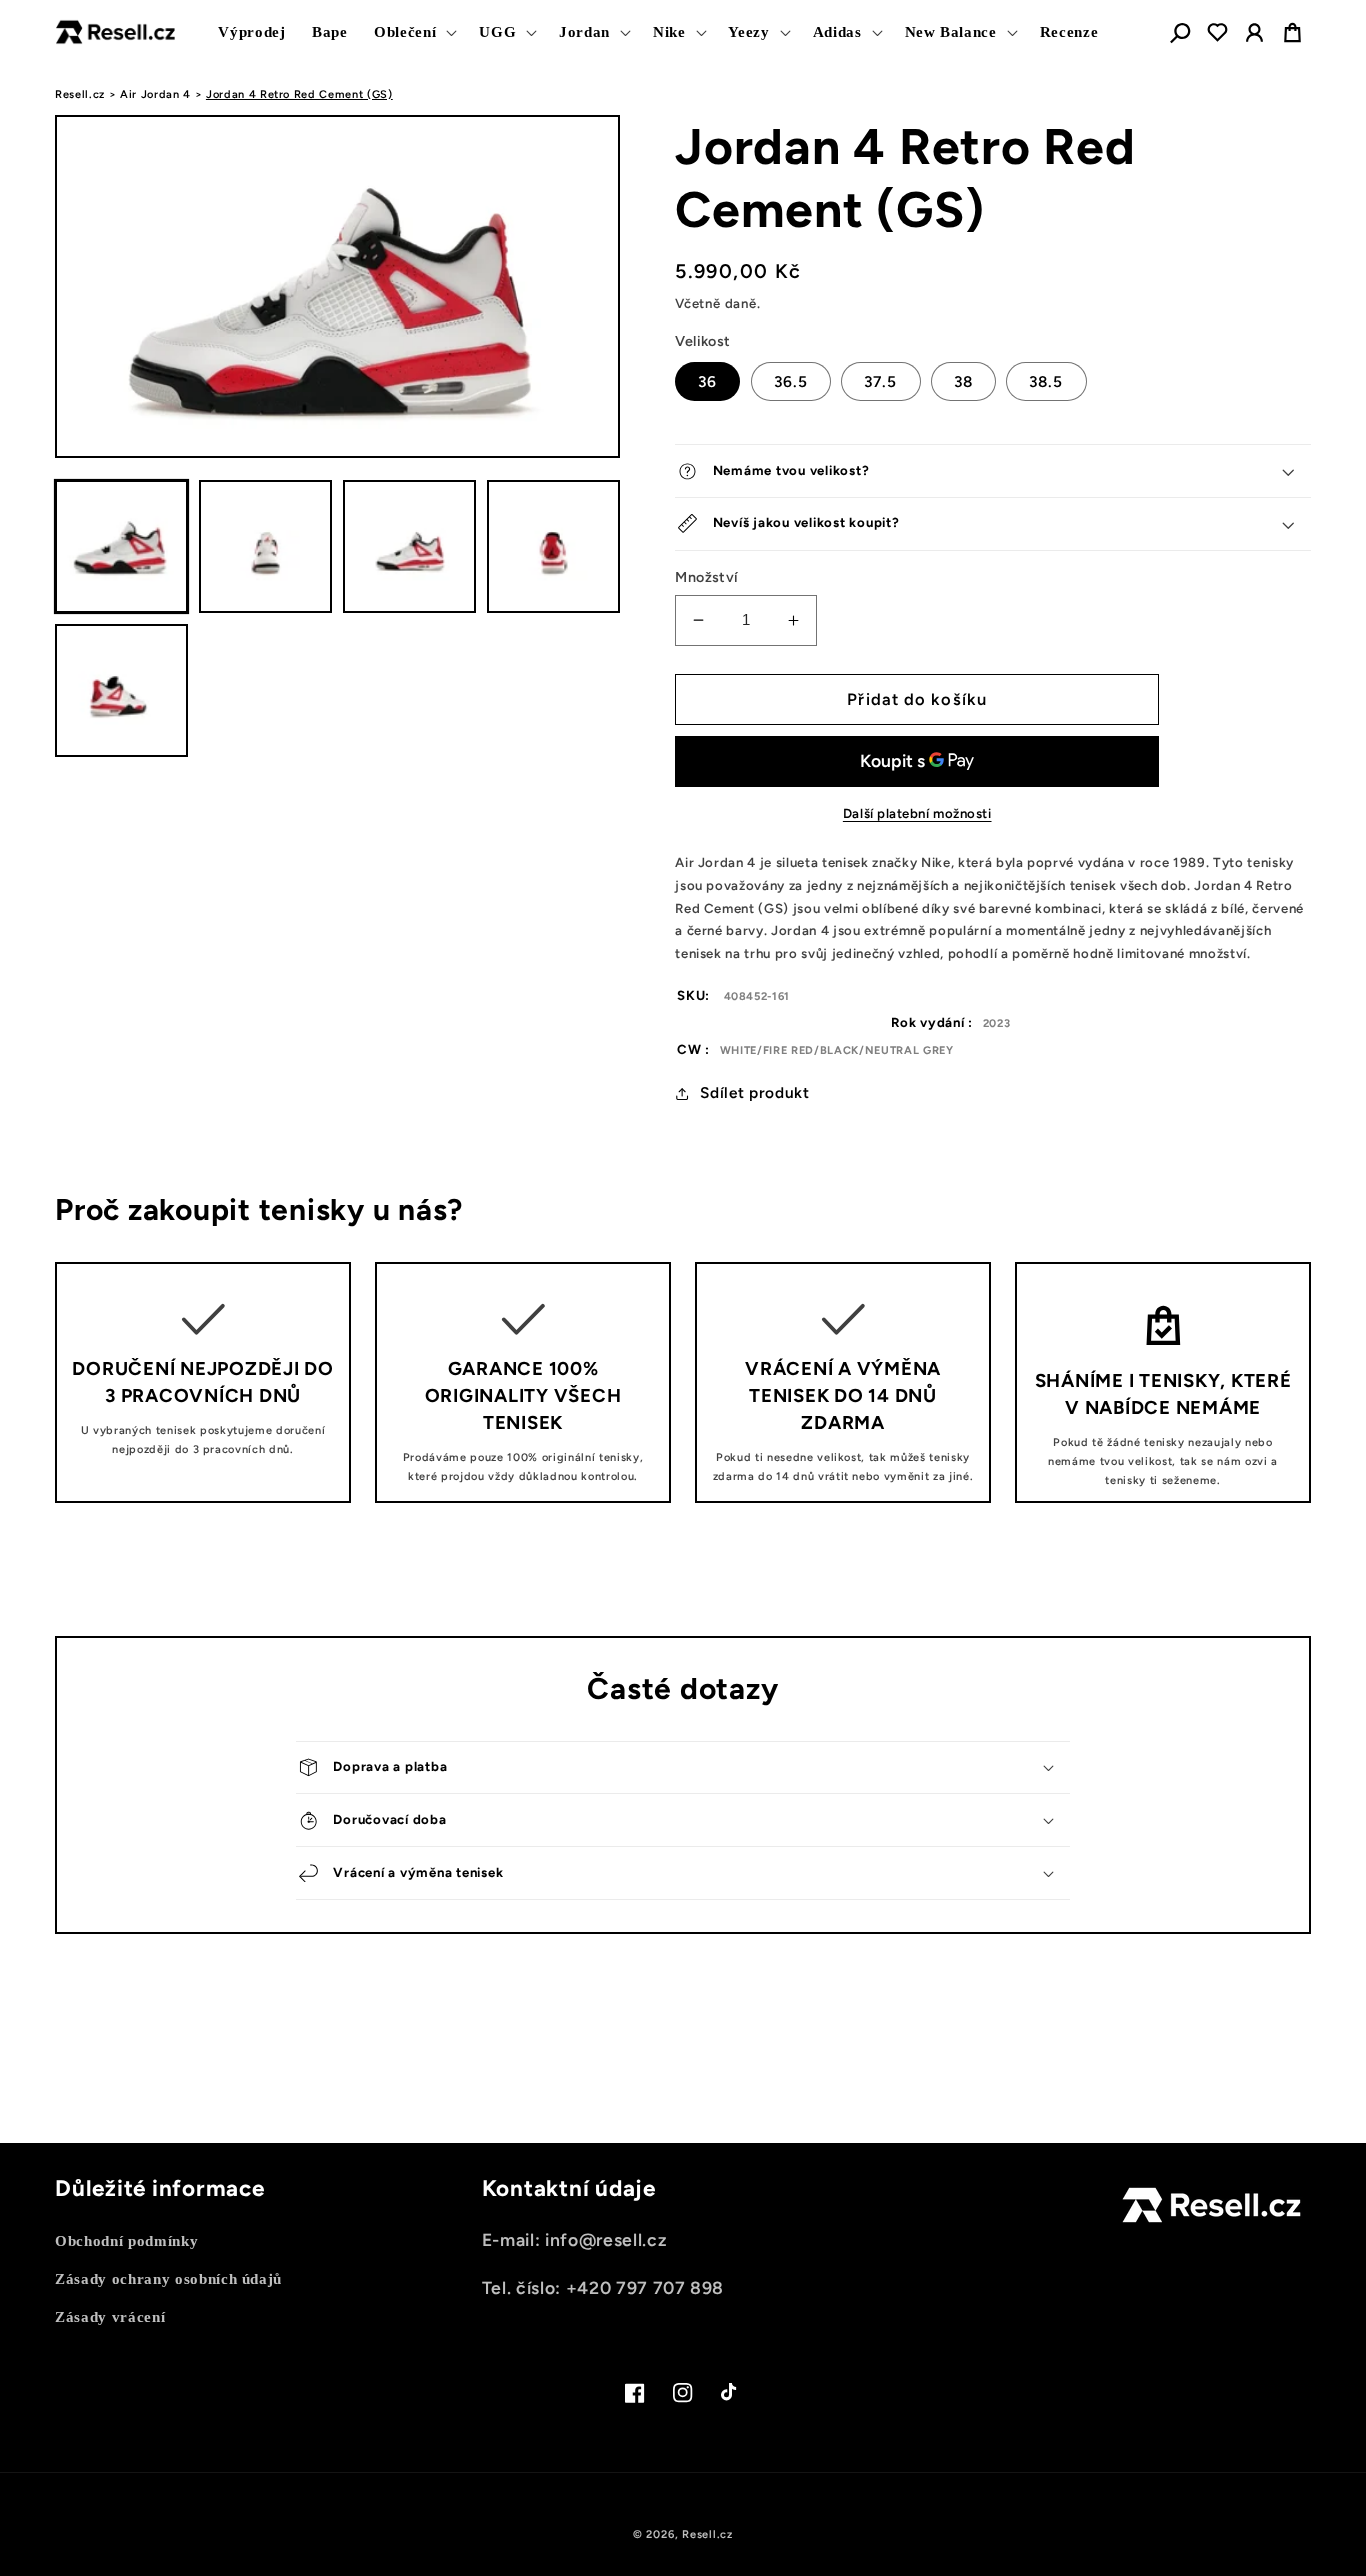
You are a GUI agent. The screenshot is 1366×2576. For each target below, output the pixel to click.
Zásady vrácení (110, 2316)
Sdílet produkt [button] (754, 1092)
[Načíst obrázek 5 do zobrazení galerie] (121, 690)
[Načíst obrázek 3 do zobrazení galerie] (409, 546)
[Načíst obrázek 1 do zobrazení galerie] (121, 546)
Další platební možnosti (917, 813)
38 (963, 381)
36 (707, 381)
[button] (413, 32)
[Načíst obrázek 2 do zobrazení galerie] (265, 546)
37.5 (880, 381)
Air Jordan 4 (155, 94)
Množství (707, 577)
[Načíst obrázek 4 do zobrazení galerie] (553, 546)
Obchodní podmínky (126, 2240)
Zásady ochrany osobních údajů (168, 2278)
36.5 (791, 381)
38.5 (1046, 381)
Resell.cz (80, 94)
